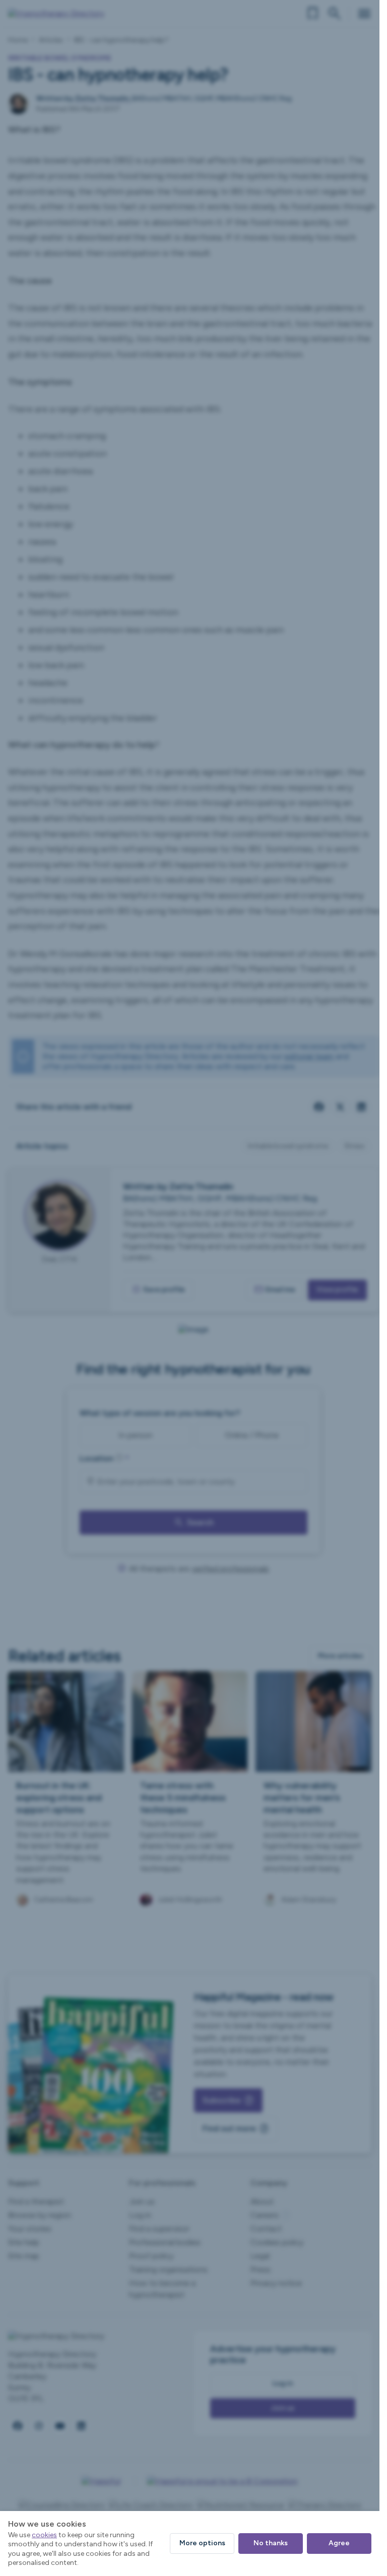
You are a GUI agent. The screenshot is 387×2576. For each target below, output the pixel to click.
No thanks (271, 2543)
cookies (44, 2535)
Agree (339, 2543)
